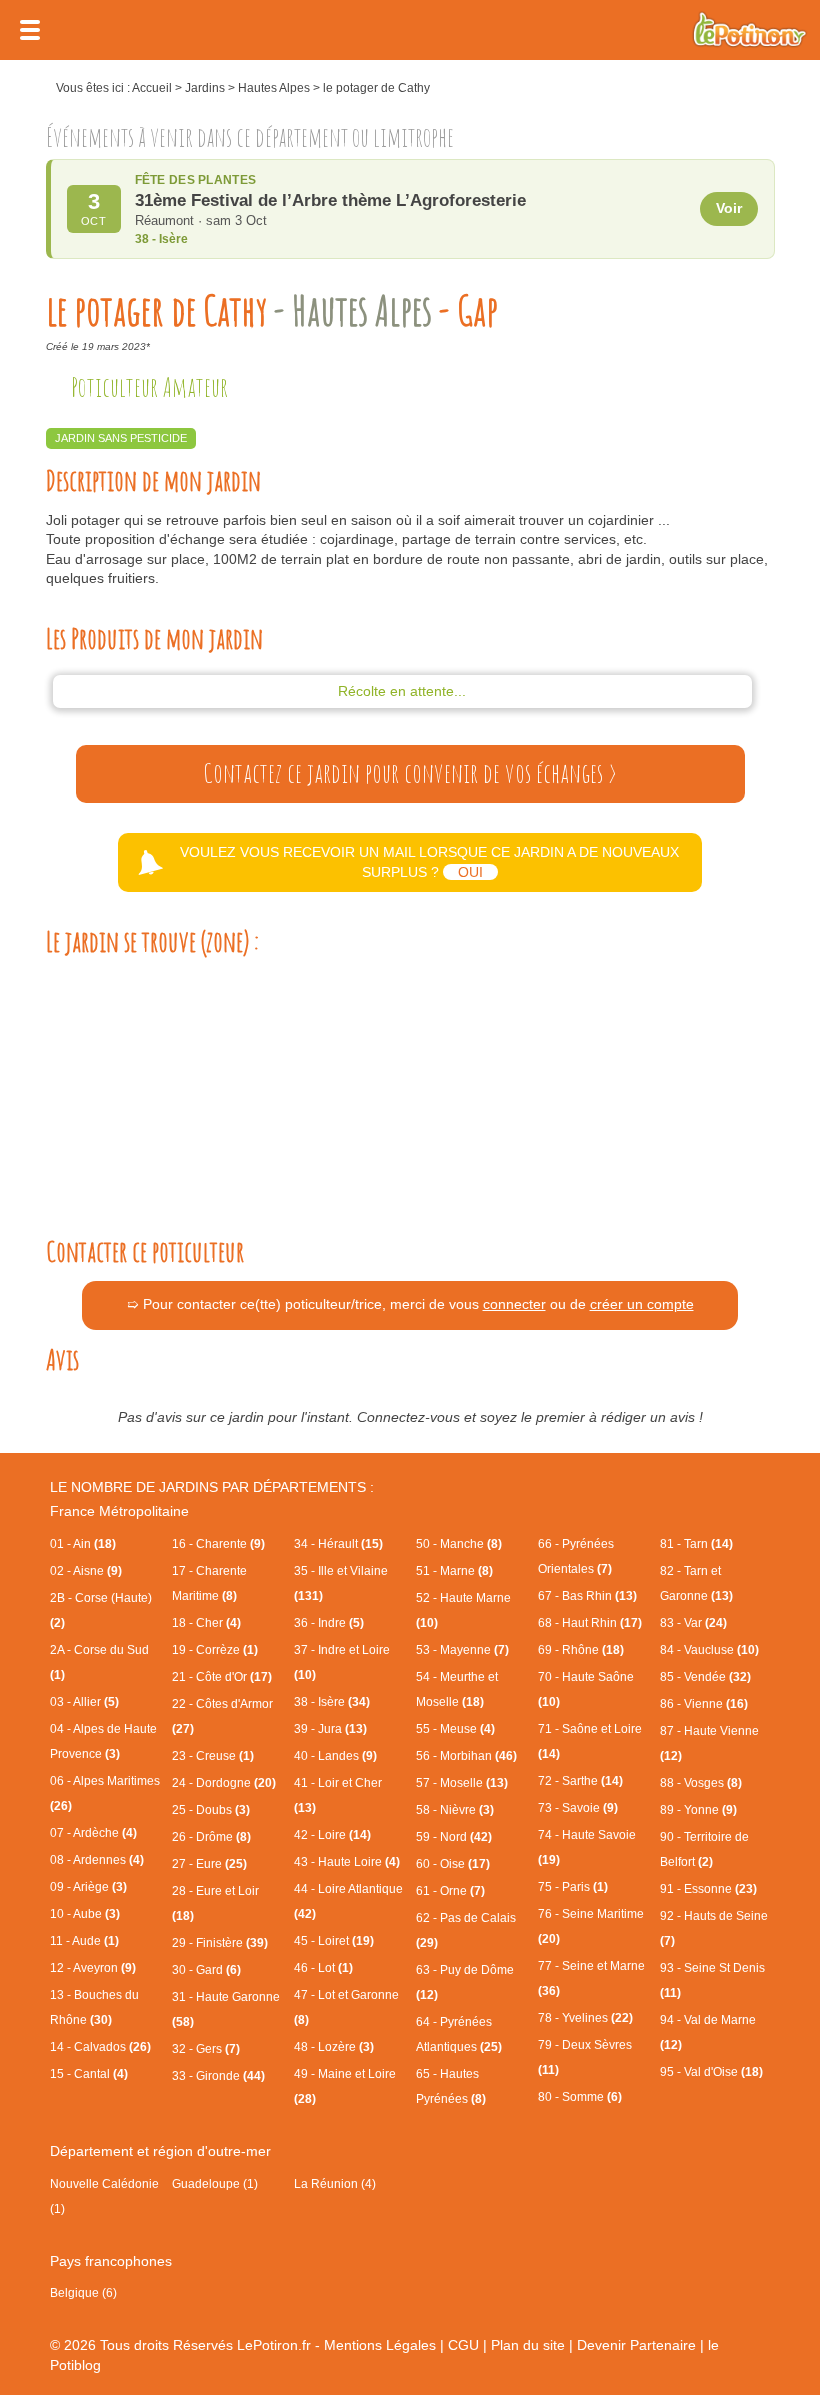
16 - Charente (218, 1544)
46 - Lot (323, 1968)
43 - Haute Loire (347, 1862)
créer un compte (642, 1304)
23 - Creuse (213, 1756)
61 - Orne (450, 1891)
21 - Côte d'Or (222, 1677)
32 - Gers (206, 2049)
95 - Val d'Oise (711, 2072)
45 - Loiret (334, 1941)
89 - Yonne (698, 1810)
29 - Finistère (220, 1943)
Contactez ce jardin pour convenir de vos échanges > (410, 773)
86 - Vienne (704, 1704)
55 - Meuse (455, 1729)
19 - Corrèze (215, 1650)
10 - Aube (85, 1914)
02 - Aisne (86, 1571)
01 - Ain (83, 1544)
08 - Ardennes (97, 1860)
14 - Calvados (100, 2047)
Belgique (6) (83, 2293)
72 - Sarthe (580, 1781)
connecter (514, 1304)
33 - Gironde (218, 2076)
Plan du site (528, 2345)
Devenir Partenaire (636, 2345)
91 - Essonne (708, 1889)
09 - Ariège (88, 1887)
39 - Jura (330, 1729)
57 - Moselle (462, 1783)
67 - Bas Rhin (587, 1596)
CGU (463, 2345)
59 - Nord (454, 1837)
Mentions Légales (380, 2345)
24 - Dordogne (224, 1783)
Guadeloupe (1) (215, 2184)
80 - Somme (580, 2097)
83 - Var (693, 1623)
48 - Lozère (334, 2047)
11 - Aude (84, 1941)
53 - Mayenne (462, 1650)
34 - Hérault (338, 1544)
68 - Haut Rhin (590, 1623)
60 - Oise (453, 1864)
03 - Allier (84, 1702)
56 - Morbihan (466, 1756)
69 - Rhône (581, 1650)
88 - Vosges (701, 1783)
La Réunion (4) (335, 2184)
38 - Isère (332, 1702)
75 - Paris (573, 1887)
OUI (470, 872)
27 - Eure (209, 1864)
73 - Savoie (578, 1808)
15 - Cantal (89, 2074)
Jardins (205, 88)
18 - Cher (206, 1623)
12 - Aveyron (93, 1968)
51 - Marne (454, 1571)
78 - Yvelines (585, 2018)
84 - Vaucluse (709, 1650)
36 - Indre (329, 1623)
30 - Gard (206, 1970)
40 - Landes (335, 1756)
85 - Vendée (705, 1677)
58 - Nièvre (455, 1810)
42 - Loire (332, 1835)
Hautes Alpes (274, 88)
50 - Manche (459, 1544)
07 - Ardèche (93, 1833)
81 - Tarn (696, 1544)
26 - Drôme (211, 1837)
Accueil (152, 88)
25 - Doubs (211, 1810)
